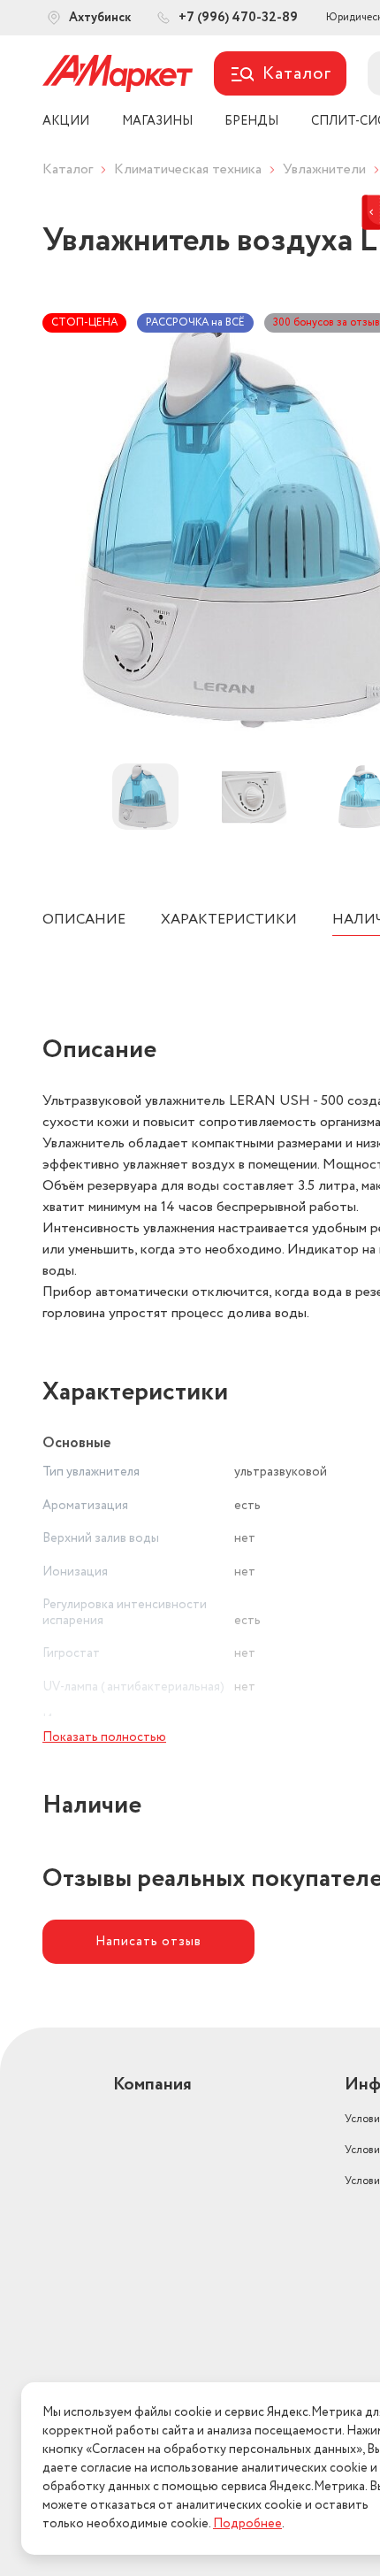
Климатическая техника (188, 169)
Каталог (68, 169)
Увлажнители (324, 169)
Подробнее (247, 2524)
